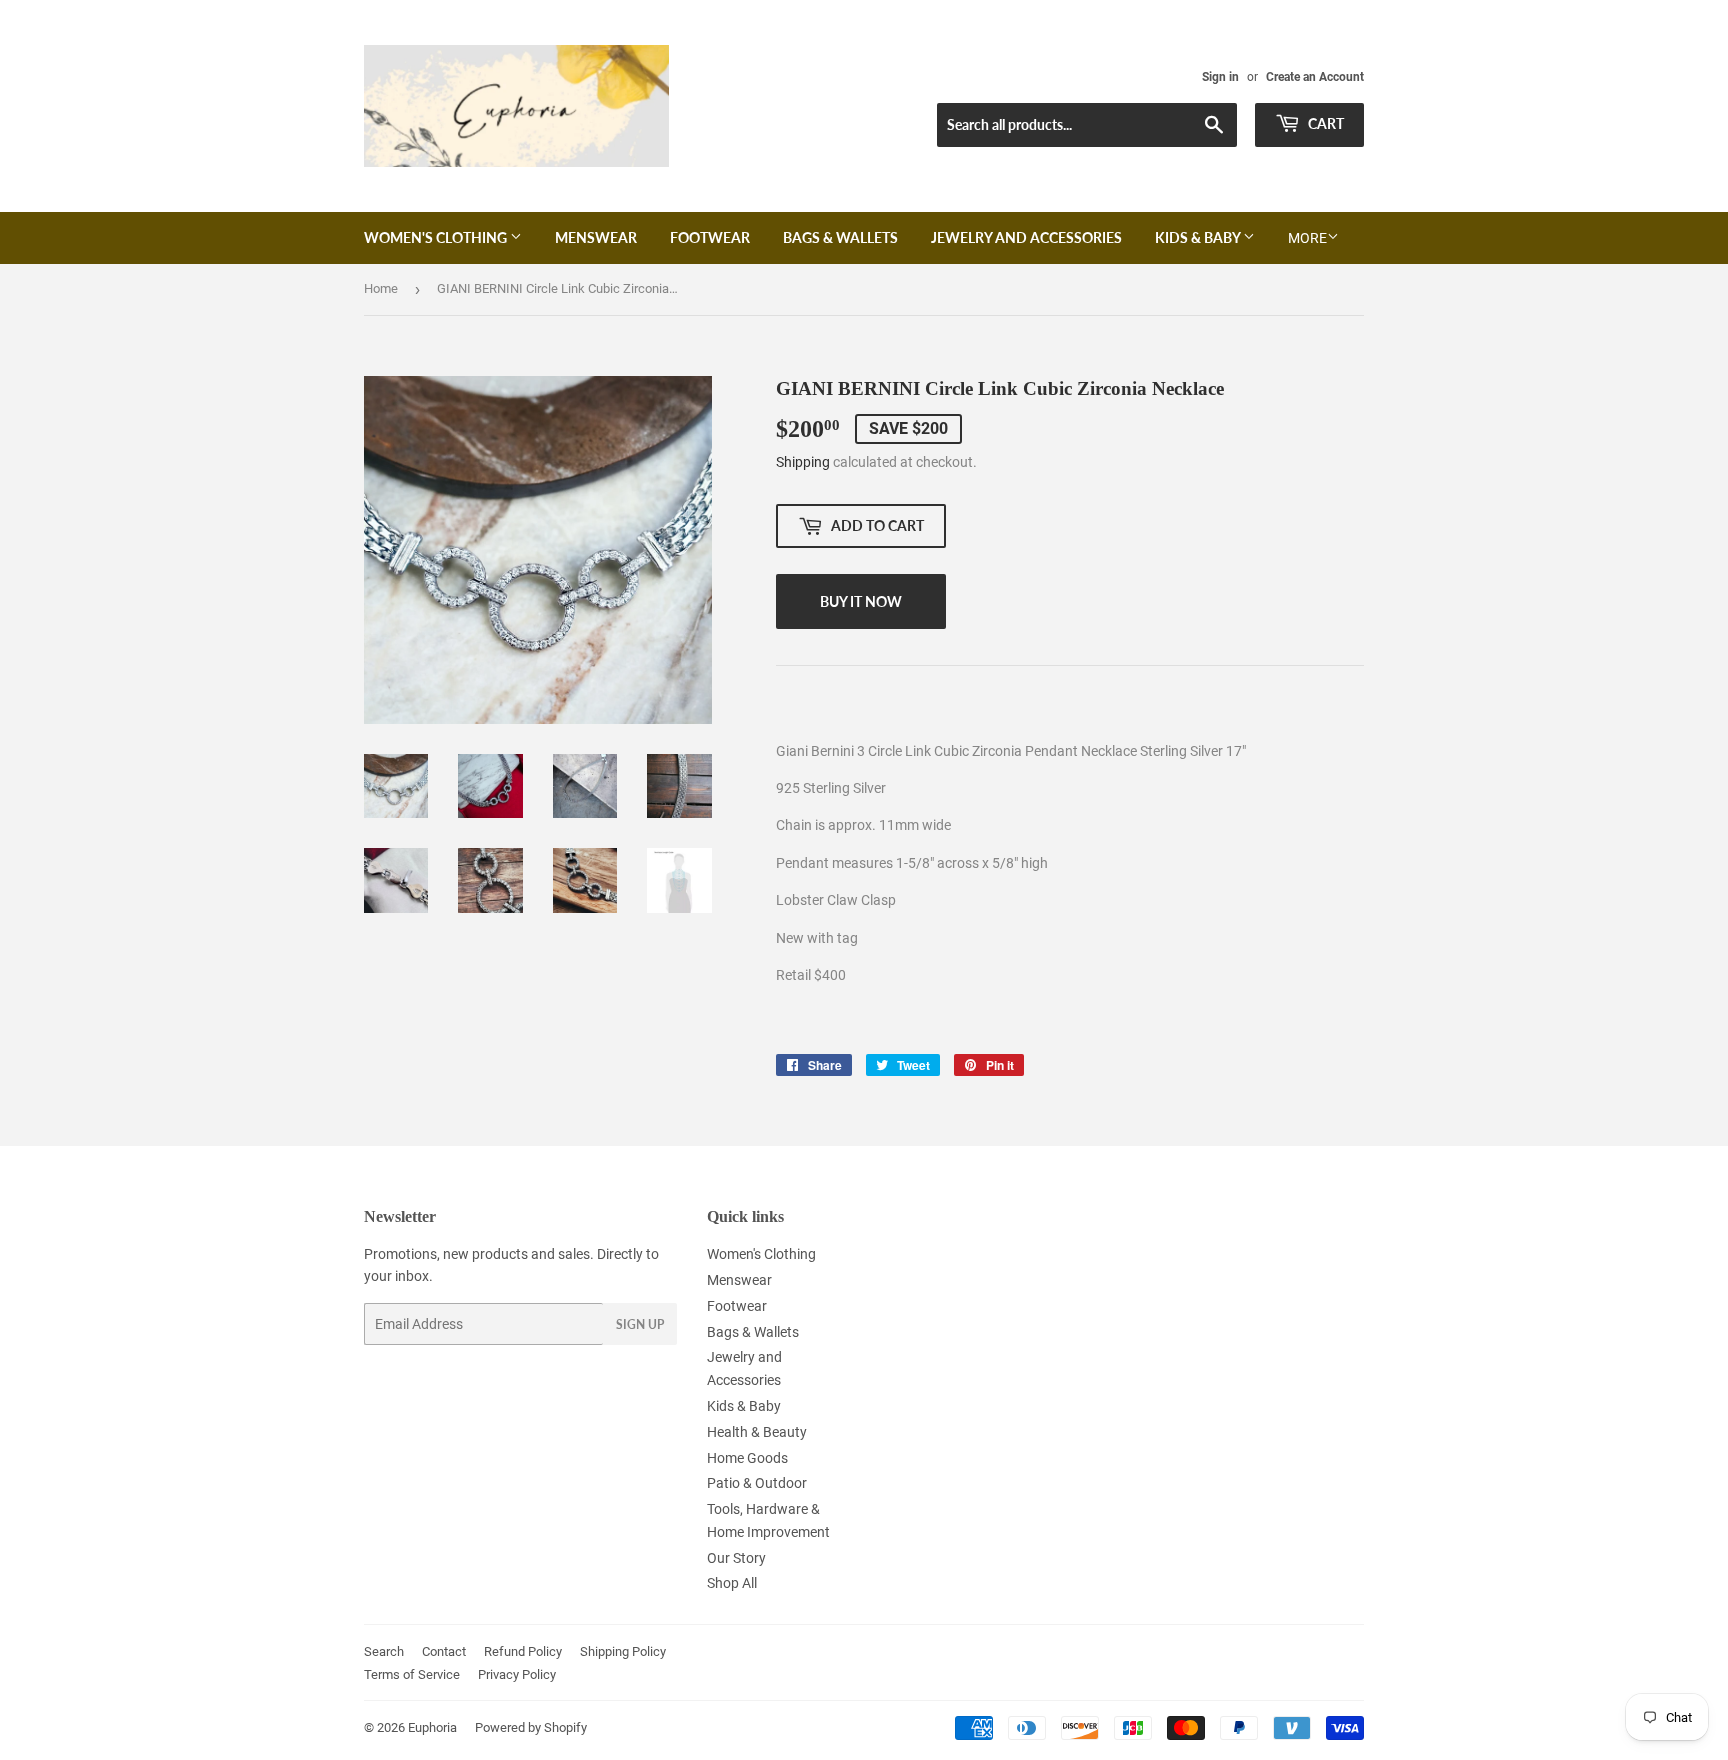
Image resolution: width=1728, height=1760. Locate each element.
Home (381, 288)
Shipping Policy (623, 1651)
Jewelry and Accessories (1026, 237)
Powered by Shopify (531, 1727)
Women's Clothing (437, 237)
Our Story (736, 1558)
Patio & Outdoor (757, 1483)
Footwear (710, 237)
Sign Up (640, 1324)
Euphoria (432, 1727)
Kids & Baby (1199, 237)
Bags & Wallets (840, 237)
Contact (444, 1651)
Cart (1324, 123)
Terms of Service (412, 1674)
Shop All (732, 1583)
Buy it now (861, 601)
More (1307, 238)
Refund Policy (523, 1651)
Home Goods (747, 1458)
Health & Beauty (757, 1432)
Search (384, 1651)
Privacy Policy (517, 1674)
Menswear (596, 237)
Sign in (1220, 77)
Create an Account (1315, 77)
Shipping (803, 462)
